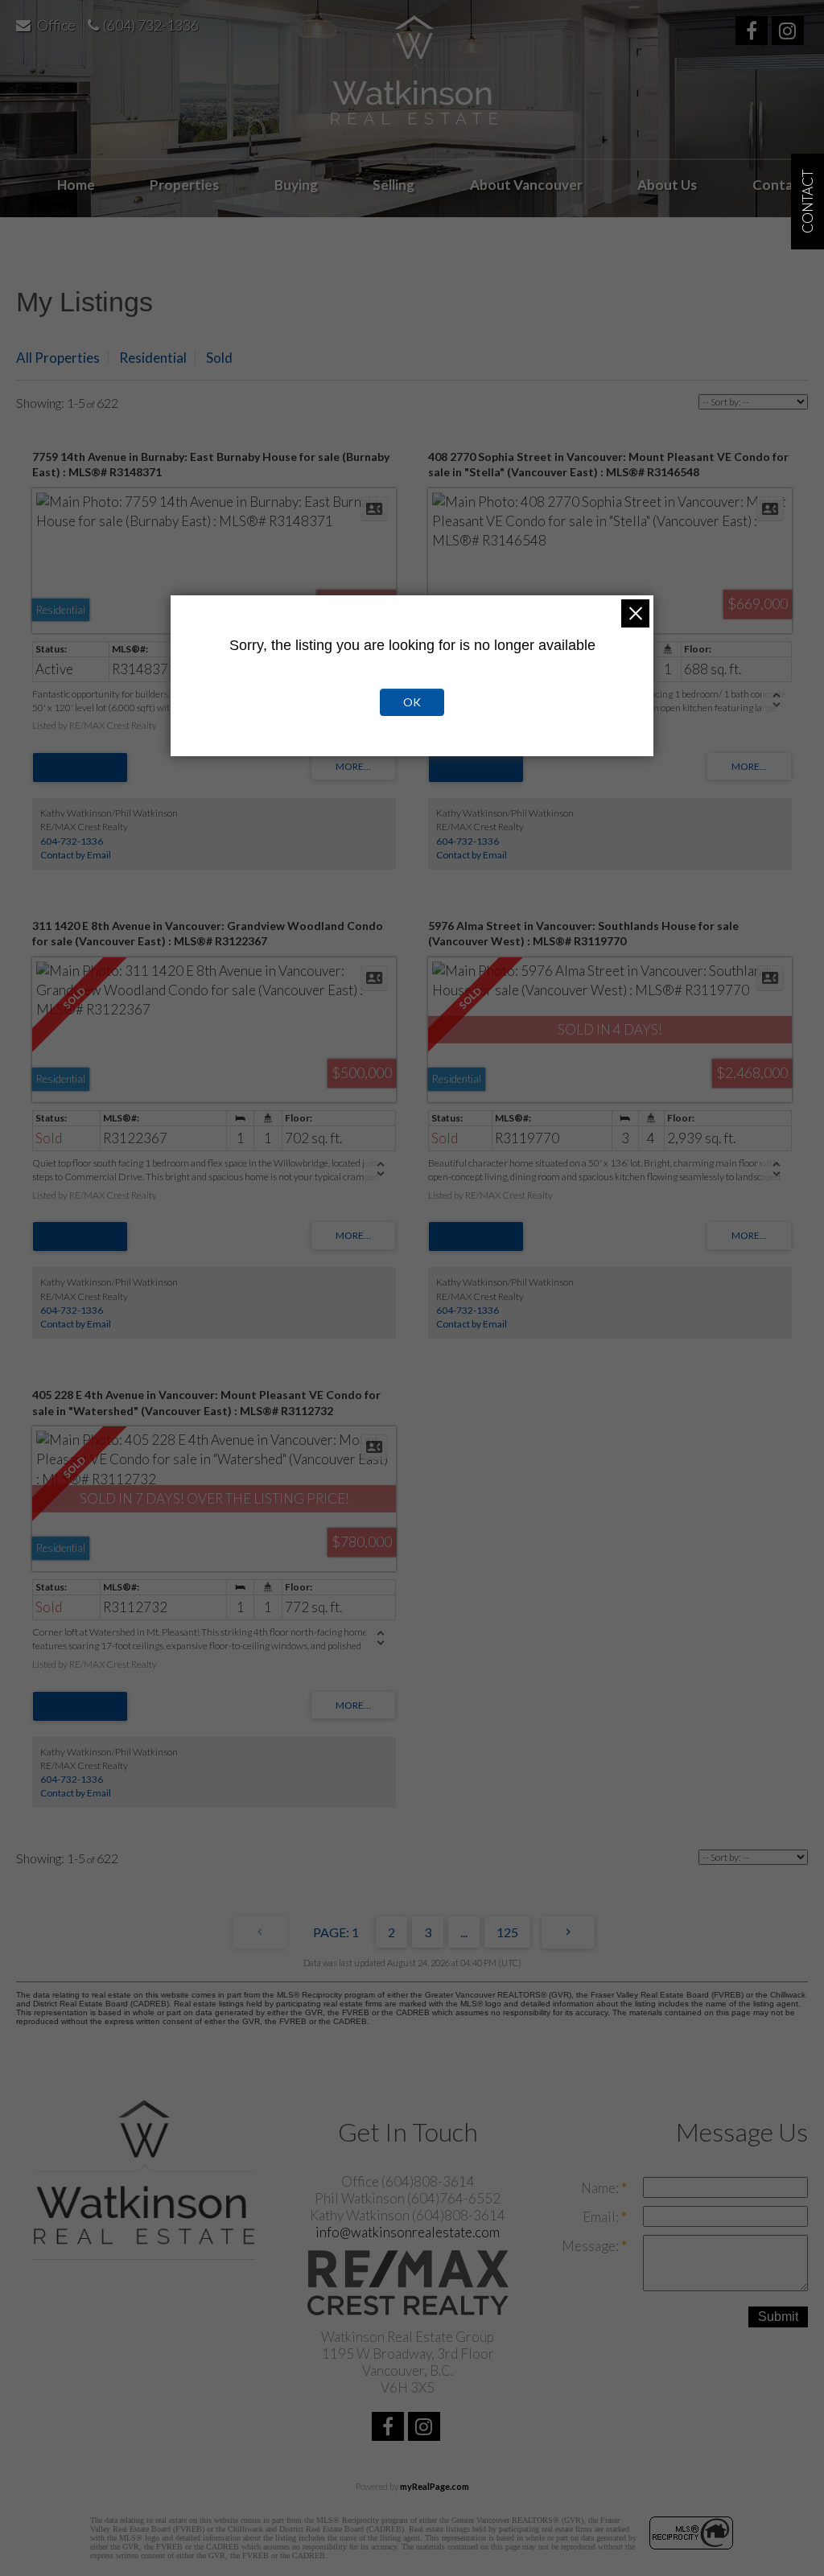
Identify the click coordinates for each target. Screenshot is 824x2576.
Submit (778, 2317)
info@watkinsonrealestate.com (408, 2232)
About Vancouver (526, 185)
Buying (296, 185)
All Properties (58, 358)
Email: (602, 2217)
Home (76, 185)
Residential (153, 358)
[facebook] (754, 33)
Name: (601, 2188)
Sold (219, 358)
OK (412, 702)
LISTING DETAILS (80, 767)
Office (56, 25)
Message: (591, 2246)
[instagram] (790, 33)
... (464, 1932)
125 (507, 1932)
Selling (393, 185)
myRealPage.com (435, 2486)
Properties (184, 185)
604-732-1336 (72, 841)
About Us (667, 185)
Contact (779, 185)
